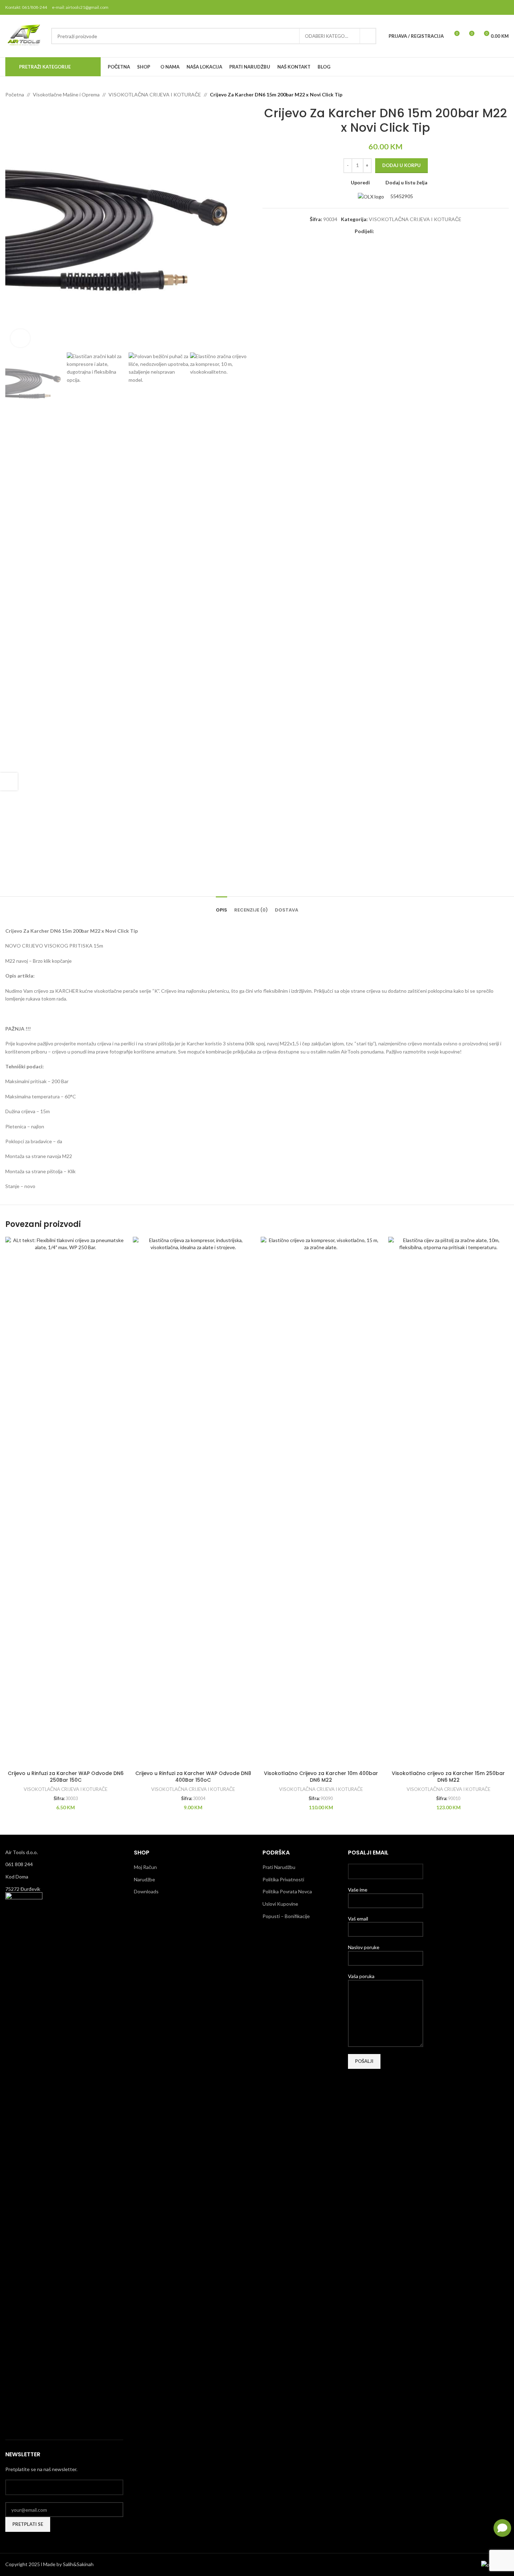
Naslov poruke (364, 1947)
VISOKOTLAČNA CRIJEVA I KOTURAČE (155, 94)
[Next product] (504, 95)
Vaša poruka (361, 1976)
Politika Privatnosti (283, 1879)
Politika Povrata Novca (287, 1891)
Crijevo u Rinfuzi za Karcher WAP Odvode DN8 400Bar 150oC (193, 1777)
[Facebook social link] (468, 7)
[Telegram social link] (412, 232)
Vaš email (358, 1919)
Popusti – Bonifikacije (286, 1916)
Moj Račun (145, 1867)
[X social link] (477, 7)
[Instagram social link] (486, 7)
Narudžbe (144, 1879)
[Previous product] (488, 95)
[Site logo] (25, 35)
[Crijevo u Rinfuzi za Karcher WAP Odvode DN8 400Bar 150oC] (193, 1502)
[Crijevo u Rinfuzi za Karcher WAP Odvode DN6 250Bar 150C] (66, 1502)
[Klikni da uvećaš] (20, 338)
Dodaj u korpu (401, 165)
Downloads (146, 1891)
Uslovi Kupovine (280, 1904)
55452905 (401, 196)
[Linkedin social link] (404, 232)
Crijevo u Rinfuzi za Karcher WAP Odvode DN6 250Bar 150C (66, 1777)
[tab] (221, 907)
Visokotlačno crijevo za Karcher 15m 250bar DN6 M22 (448, 1777)
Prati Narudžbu (279, 1867)
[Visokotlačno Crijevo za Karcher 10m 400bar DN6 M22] (321, 1502)
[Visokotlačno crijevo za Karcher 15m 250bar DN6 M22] (448, 1502)
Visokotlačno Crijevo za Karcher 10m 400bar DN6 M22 (321, 1777)
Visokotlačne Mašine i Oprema (66, 94)
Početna (15, 94)
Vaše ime (358, 1890)
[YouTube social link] (495, 7)
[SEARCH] (368, 36)
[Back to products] (496, 95)
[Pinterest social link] (504, 7)
